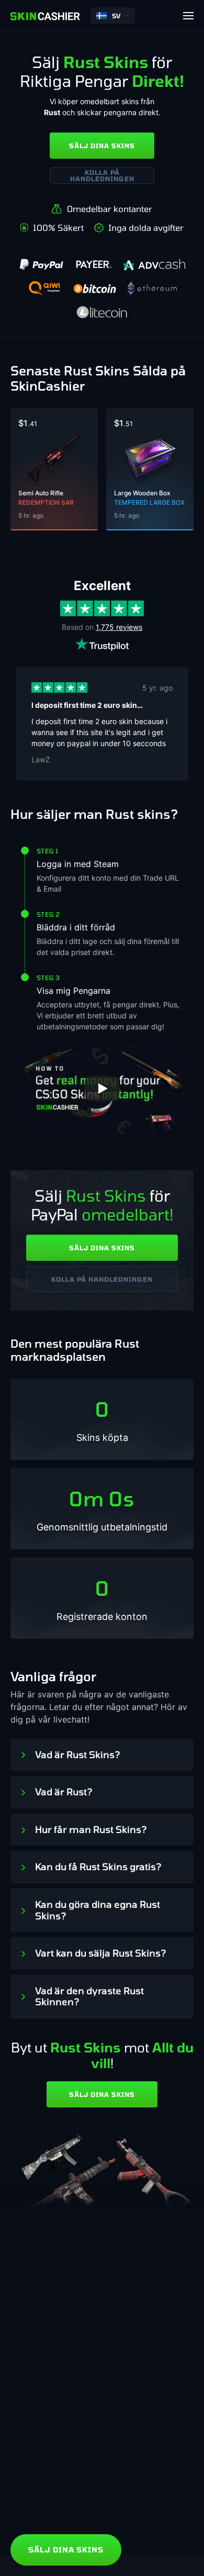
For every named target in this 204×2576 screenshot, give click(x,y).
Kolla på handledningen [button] (102, 175)
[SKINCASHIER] (45, 16)
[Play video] (102, 1089)
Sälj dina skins (102, 146)
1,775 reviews (119, 627)
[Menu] (188, 16)
